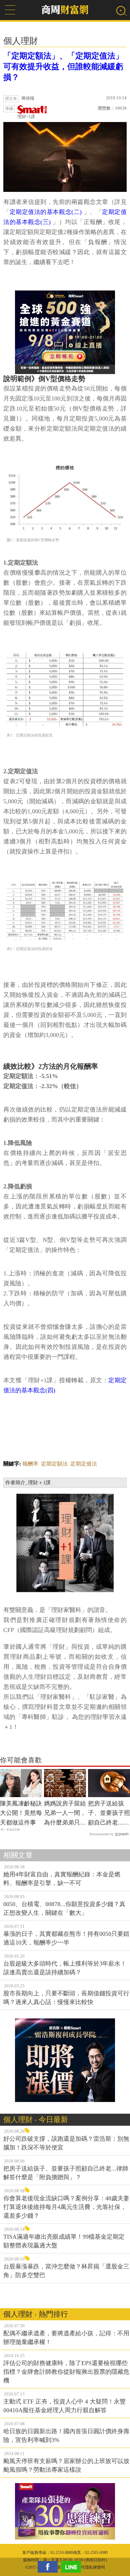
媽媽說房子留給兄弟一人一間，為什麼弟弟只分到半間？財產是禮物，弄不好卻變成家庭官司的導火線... (65, 1814)
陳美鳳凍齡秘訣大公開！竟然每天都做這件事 (21, 1813)
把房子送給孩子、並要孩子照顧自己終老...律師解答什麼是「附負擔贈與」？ (109, 1814)
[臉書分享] (49, 2567)
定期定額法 (54, 1464)
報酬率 (30, 1464)
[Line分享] (73, 2567)
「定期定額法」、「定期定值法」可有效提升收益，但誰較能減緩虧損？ (63, 67)
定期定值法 (84, 1464)
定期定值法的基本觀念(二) (46, 212)
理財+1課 (26, 116)
